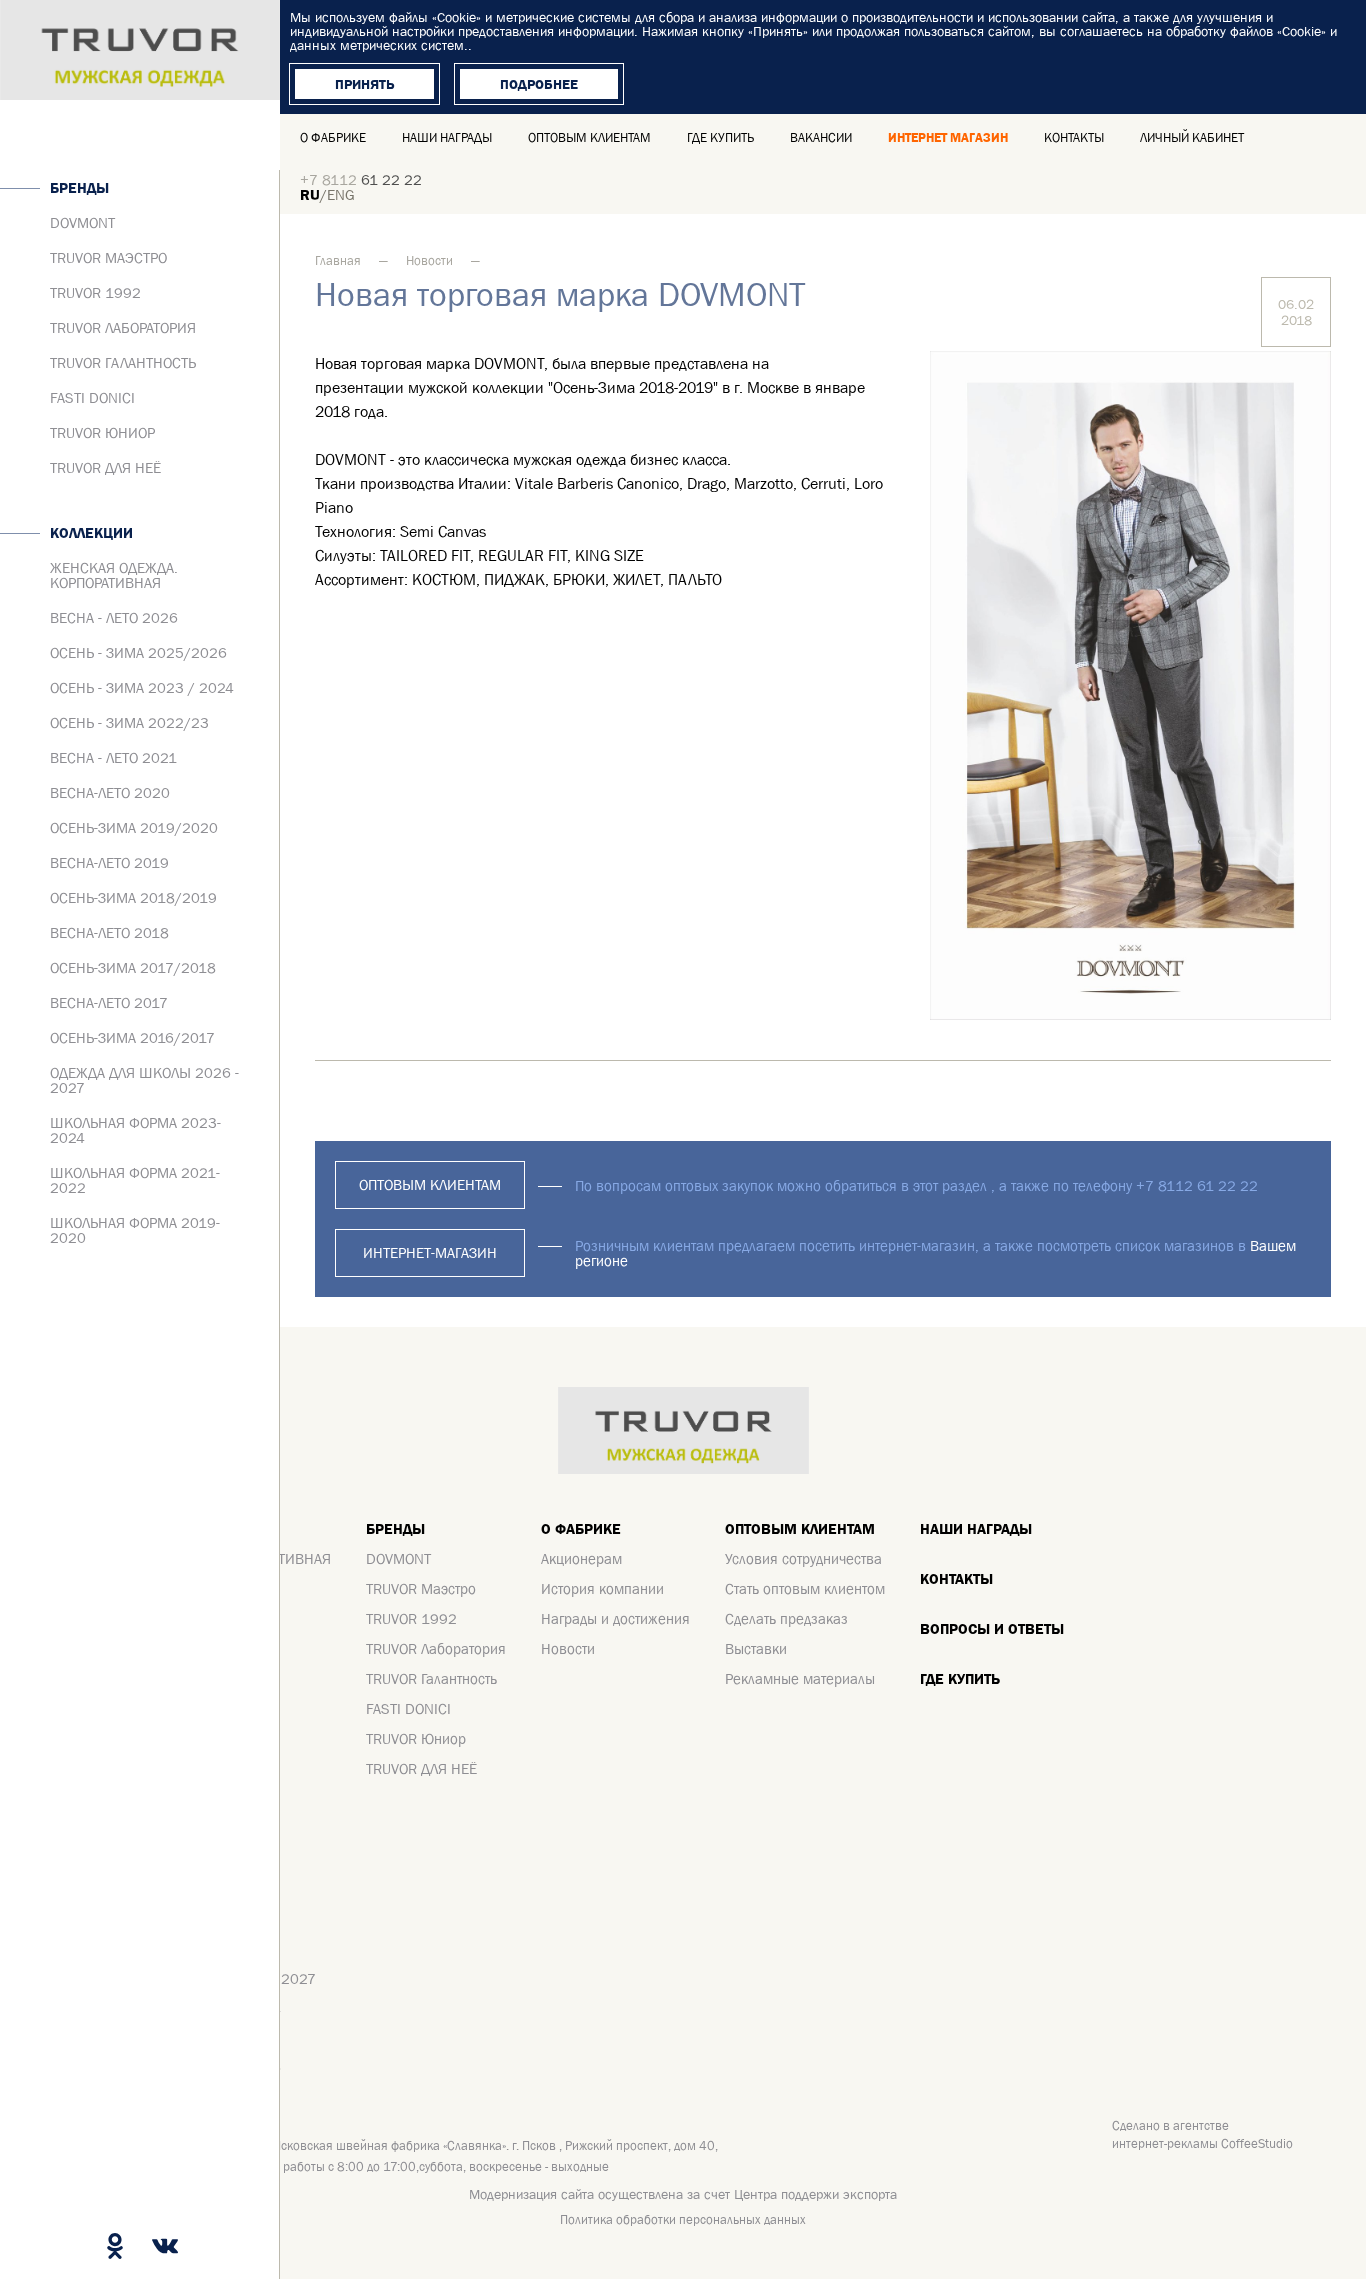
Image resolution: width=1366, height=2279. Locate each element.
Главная (338, 260)
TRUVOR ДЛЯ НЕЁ (105, 467)
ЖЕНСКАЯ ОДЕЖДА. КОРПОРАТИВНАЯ (114, 575)
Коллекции (91, 532)
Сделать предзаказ (786, 1618)
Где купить (720, 137)
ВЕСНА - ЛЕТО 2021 (113, 757)
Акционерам (581, 1558)
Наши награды (447, 137)
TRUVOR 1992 (95, 292)
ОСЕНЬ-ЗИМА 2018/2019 (133, 897)
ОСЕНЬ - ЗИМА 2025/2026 (138, 652)
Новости (429, 260)
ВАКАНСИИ (821, 137)
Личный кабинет (1192, 137)
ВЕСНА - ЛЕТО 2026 (114, 617)
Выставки (756, 1648)
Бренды (79, 187)
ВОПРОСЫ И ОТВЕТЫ (992, 1628)
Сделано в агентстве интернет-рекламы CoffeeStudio (1202, 2134)
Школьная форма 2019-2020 (135, 1230)
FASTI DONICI (92, 397)
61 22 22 (361, 179)
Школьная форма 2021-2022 (135, 1180)
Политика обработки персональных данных (683, 2219)
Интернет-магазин (430, 1252)
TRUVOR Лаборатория (123, 327)
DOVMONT (82, 222)
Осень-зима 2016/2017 (132, 1037)
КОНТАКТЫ (1074, 137)
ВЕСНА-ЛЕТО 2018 (109, 932)
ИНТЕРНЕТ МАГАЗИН (948, 137)
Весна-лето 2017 (109, 1002)
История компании (602, 1588)
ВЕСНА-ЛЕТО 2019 (109, 862)
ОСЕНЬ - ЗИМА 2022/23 (129, 722)
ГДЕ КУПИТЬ (960, 1678)
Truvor (140, 50)
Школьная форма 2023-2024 (135, 1130)
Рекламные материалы (800, 1678)
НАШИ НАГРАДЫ (976, 1528)
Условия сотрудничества (803, 1558)
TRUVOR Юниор (102, 432)
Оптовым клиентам (589, 137)
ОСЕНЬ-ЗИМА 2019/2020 (134, 827)
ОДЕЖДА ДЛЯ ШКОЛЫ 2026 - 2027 (144, 1080)
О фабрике (333, 137)
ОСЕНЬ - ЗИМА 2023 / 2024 (142, 687)
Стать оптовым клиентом (805, 1588)
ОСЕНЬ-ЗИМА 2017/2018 (133, 967)
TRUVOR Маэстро (108, 257)
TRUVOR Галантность (123, 362)
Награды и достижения (615, 1618)
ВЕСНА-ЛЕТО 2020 (110, 792)
